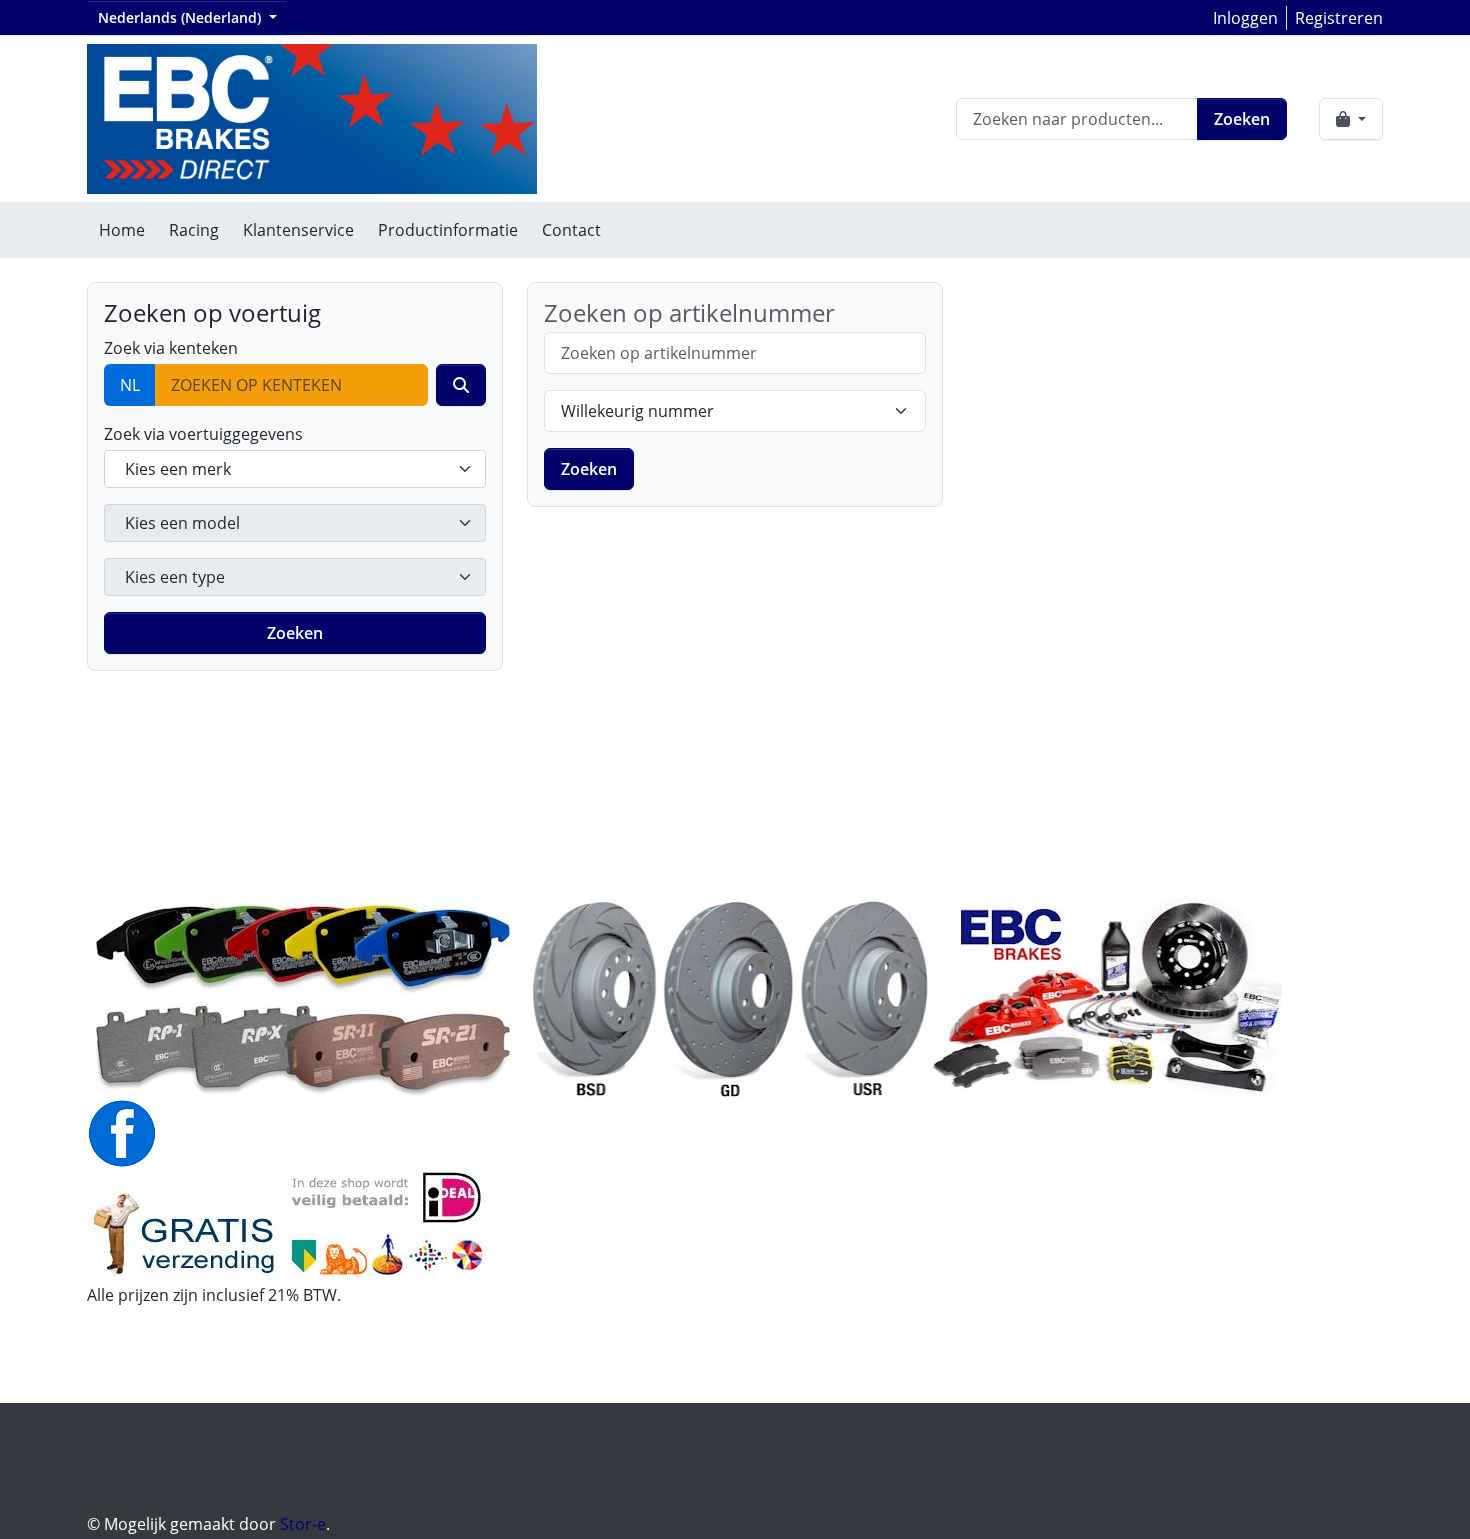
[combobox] (295, 469)
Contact (571, 230)
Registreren (1339, 18)
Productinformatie (448, 230)
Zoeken (1242, 119)
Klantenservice (298, 230)
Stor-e (303, 1524)
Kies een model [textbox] (182, 523)
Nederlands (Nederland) (181, 17)
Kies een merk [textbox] (178, 469)
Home (122, 230)
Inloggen (1245, 18)
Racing (194, 230)
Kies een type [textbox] (175, 577)
